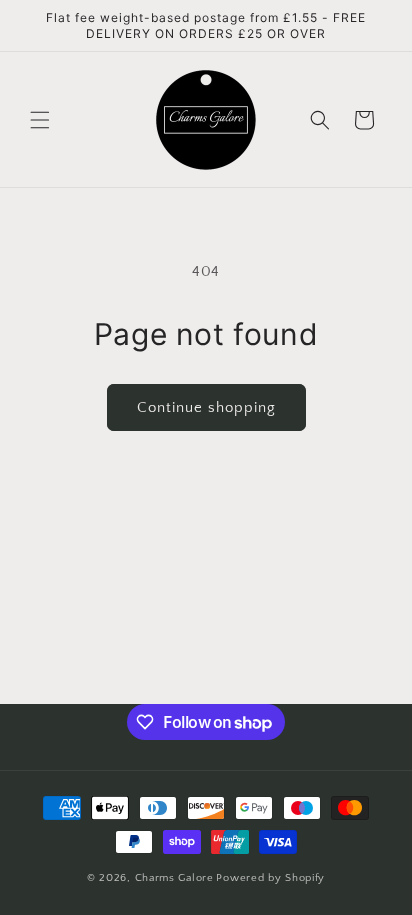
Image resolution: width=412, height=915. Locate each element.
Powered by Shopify (270, 878)
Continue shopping (206, 407)
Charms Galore (174, 878)
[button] (40, 120)
